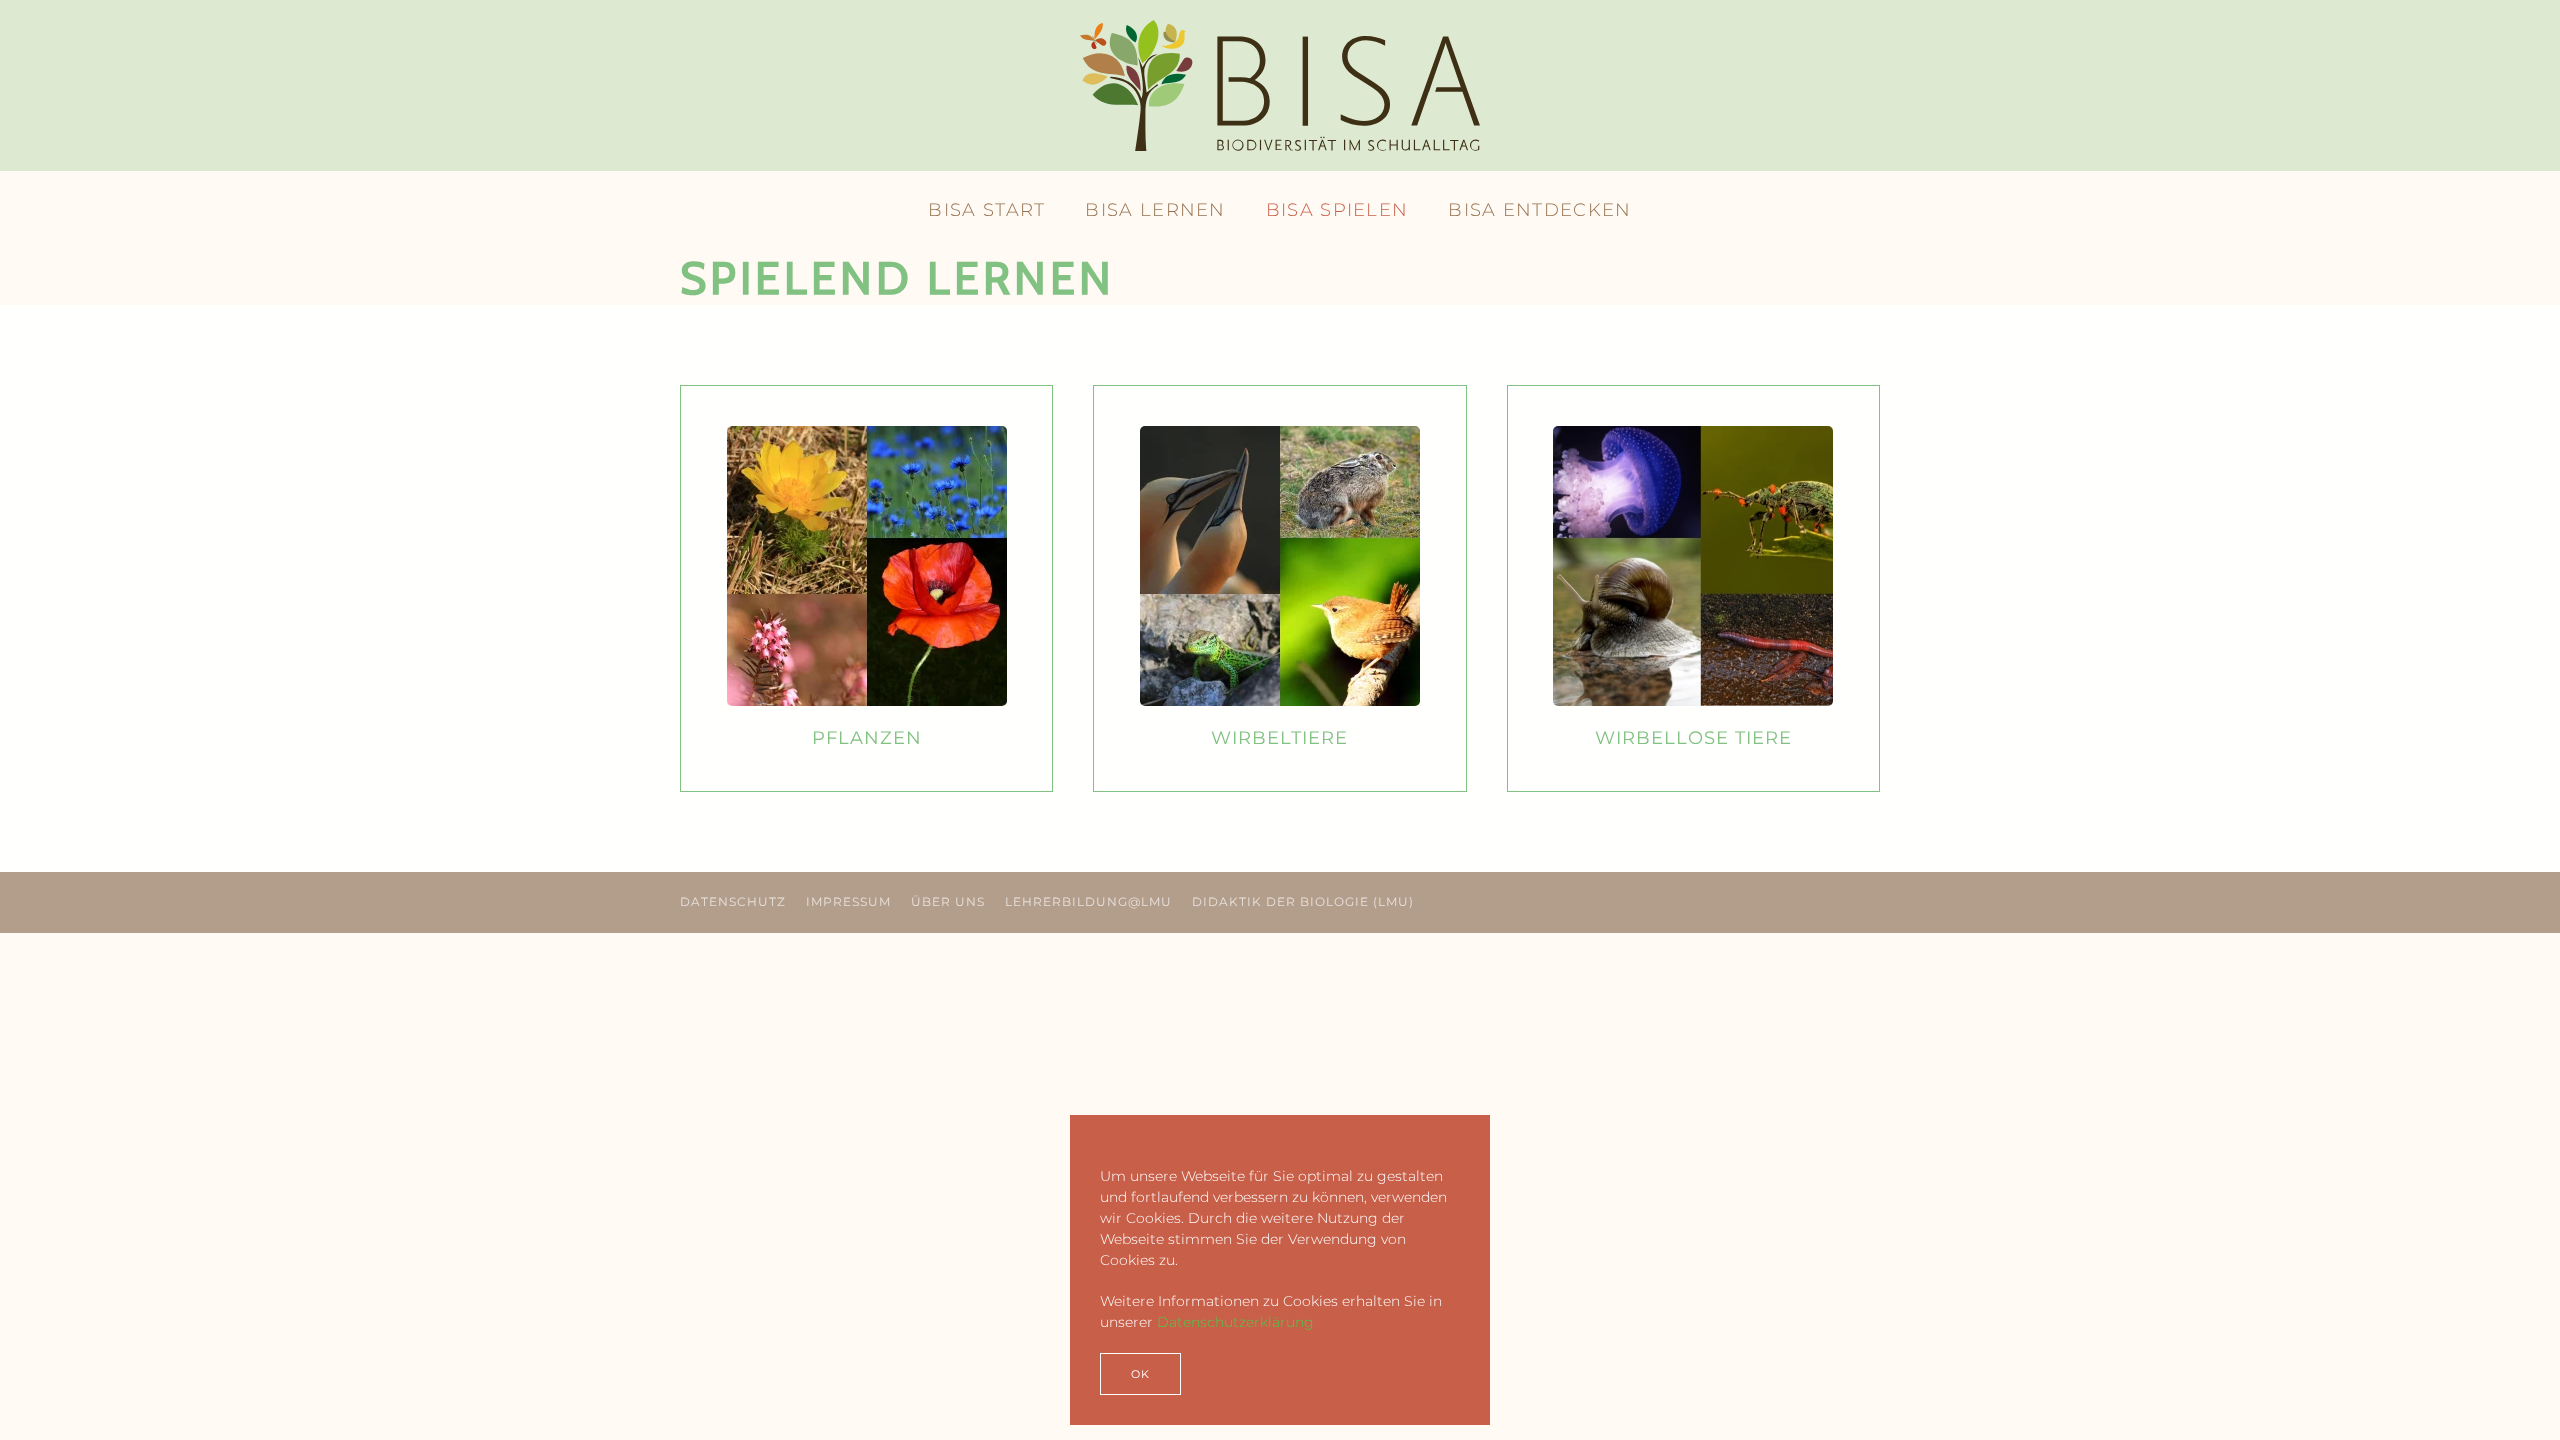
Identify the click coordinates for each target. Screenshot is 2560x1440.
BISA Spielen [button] (1337, 210)
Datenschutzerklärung (1235, 1322)
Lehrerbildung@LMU (1088, 901)
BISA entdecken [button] (1539, 210)
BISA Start (986, 210)
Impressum (848, 901)
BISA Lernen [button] (1155, 210)
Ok (1140, 1374)
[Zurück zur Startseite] (1280, 85)
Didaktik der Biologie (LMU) (1303, 901)
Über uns (948, 901)
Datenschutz (733, 901)
